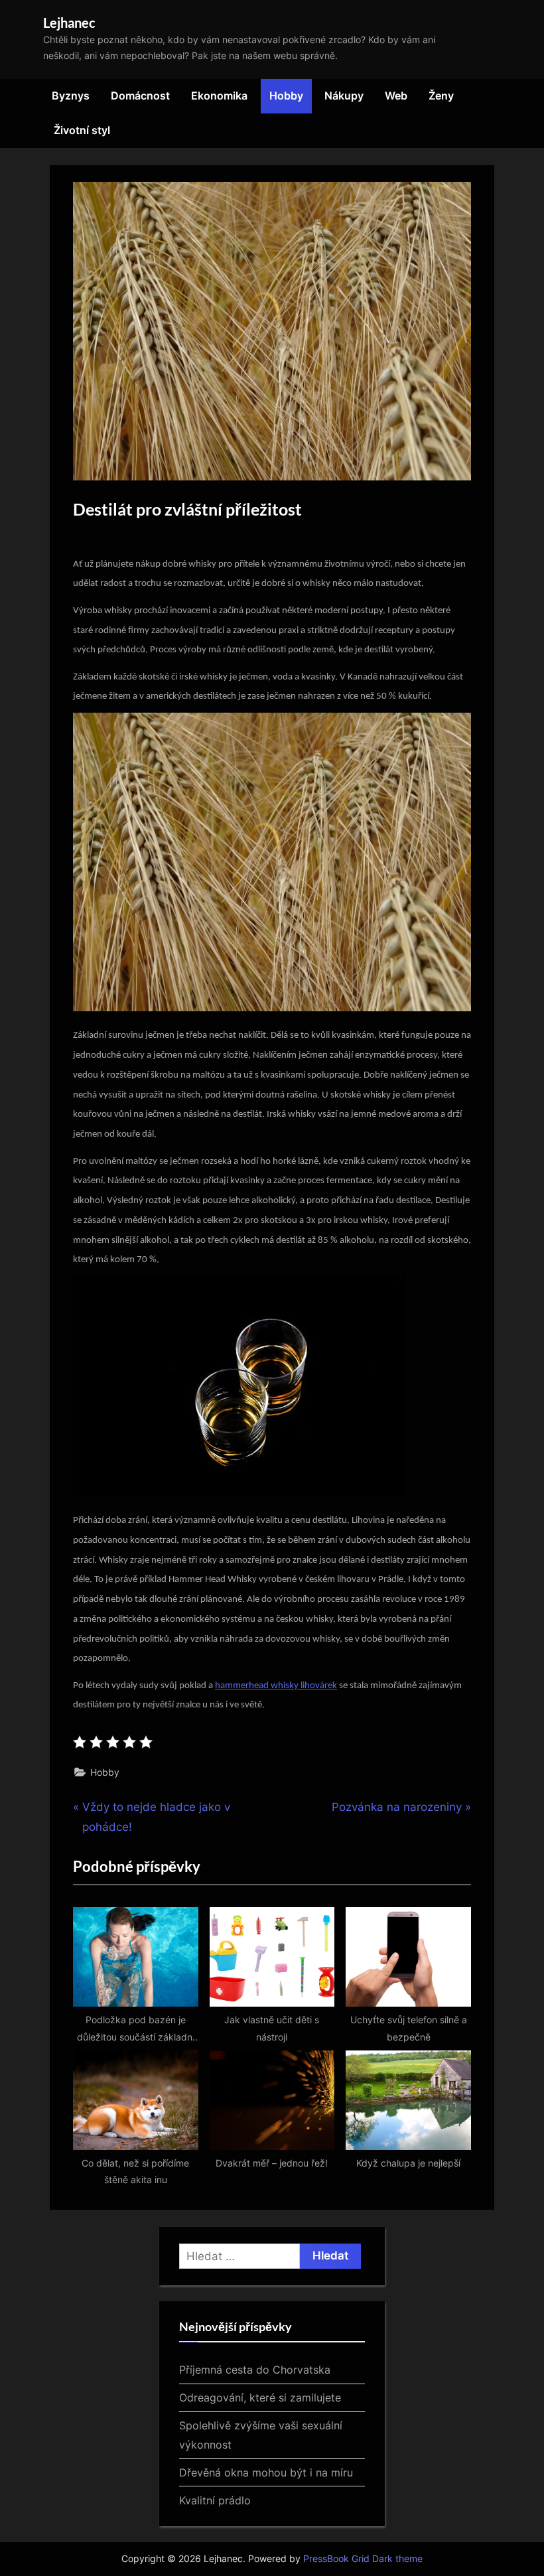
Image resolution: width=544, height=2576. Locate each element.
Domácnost (140, 96)
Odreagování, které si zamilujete (260, 2397)
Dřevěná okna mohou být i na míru (266, 2472)
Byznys (71, 96)
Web (396, 96)
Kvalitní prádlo (215, 2500)
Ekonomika (219, 96)
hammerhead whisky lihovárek (276, 1686)
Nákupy (344, 96)
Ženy (441, 96)
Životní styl (82, 130)
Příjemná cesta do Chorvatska (255, 2370)
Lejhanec (69, 23)
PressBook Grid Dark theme (363, 2559)
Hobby (286, 96)
